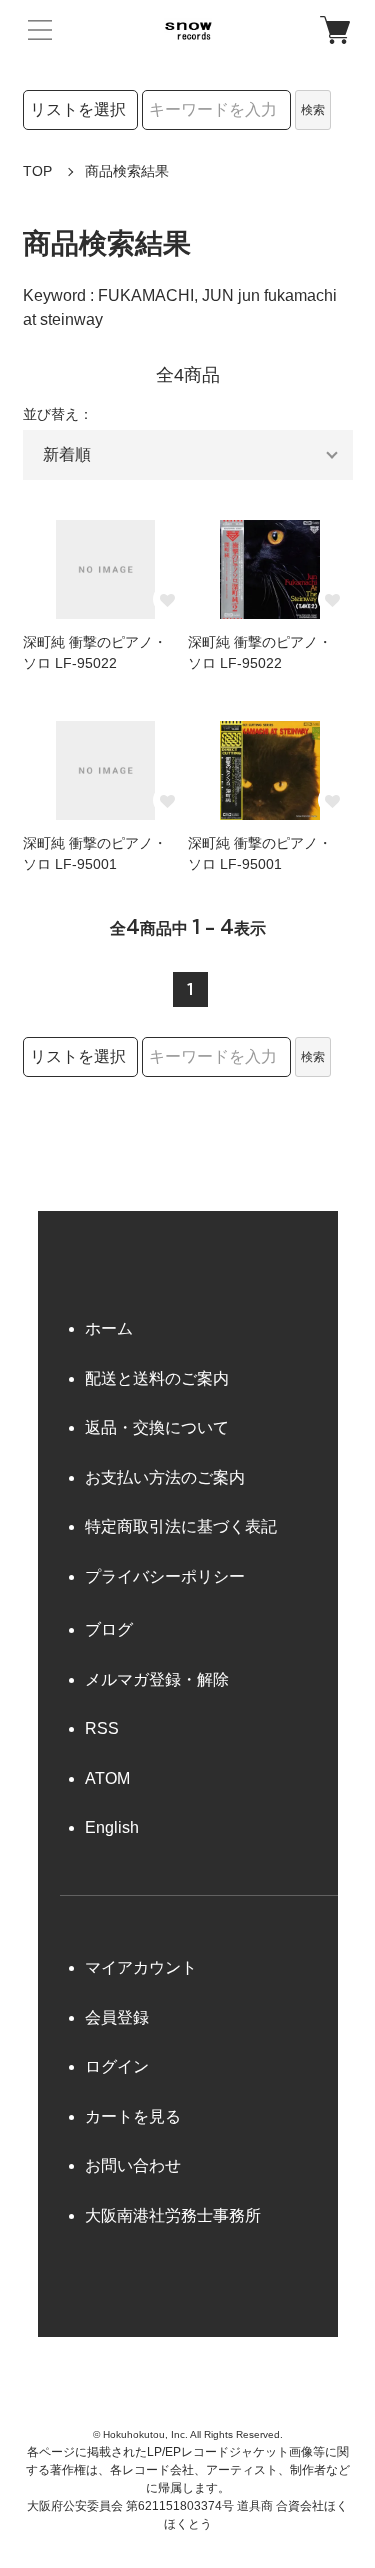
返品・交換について (157, 1427)
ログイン (117, 2066)
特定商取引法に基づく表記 (181, 1526)
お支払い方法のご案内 (165, 1477)
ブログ (109, 1629)
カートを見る (133, 2116)
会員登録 (117, 2017)
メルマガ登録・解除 (157, 1679)
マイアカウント (141, 1967)
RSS (102, 1728)
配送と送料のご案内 (157, 1378)
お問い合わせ (133, 2165)
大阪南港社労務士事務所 (173, 2215)
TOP (37, 171)
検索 (313, 110)
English (112, 1827)
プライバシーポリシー (165, 1576)
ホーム (109, 1328)
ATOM (107, 1778)
